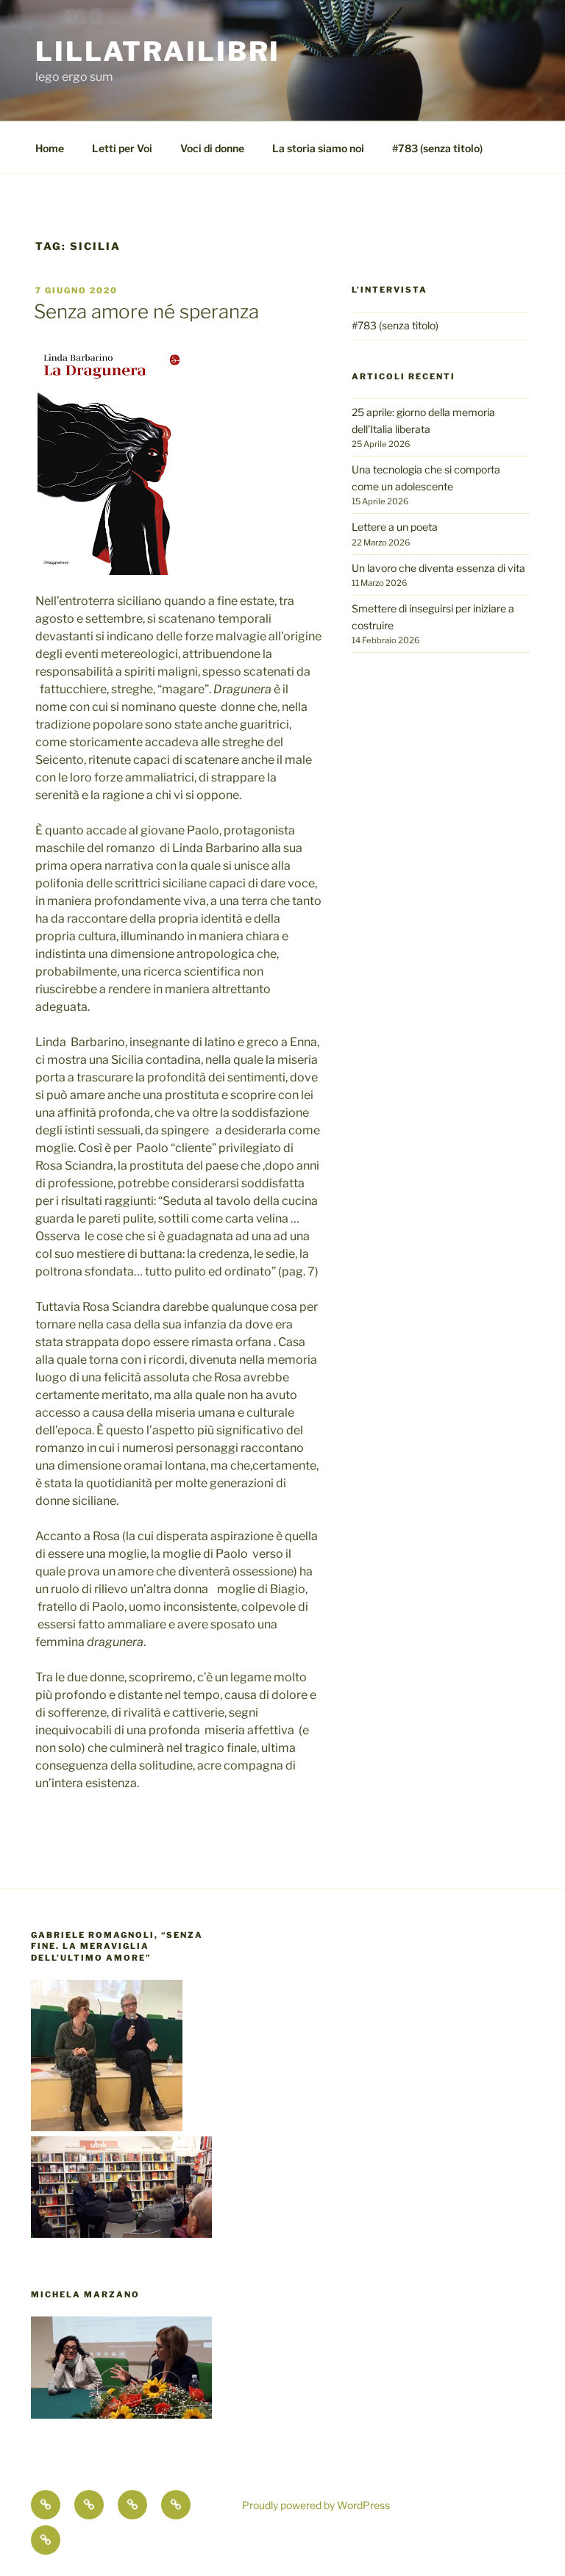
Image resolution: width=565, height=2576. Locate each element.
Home (50, 148)
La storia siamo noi (318, 148)
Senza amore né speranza (146, 311)
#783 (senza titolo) (437, 148)
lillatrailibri (158, 51)
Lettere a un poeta (395, 527)
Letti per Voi (122, 148)
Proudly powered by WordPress (316, 2505)
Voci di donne (212, 148)
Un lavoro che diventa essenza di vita (438, 568)
